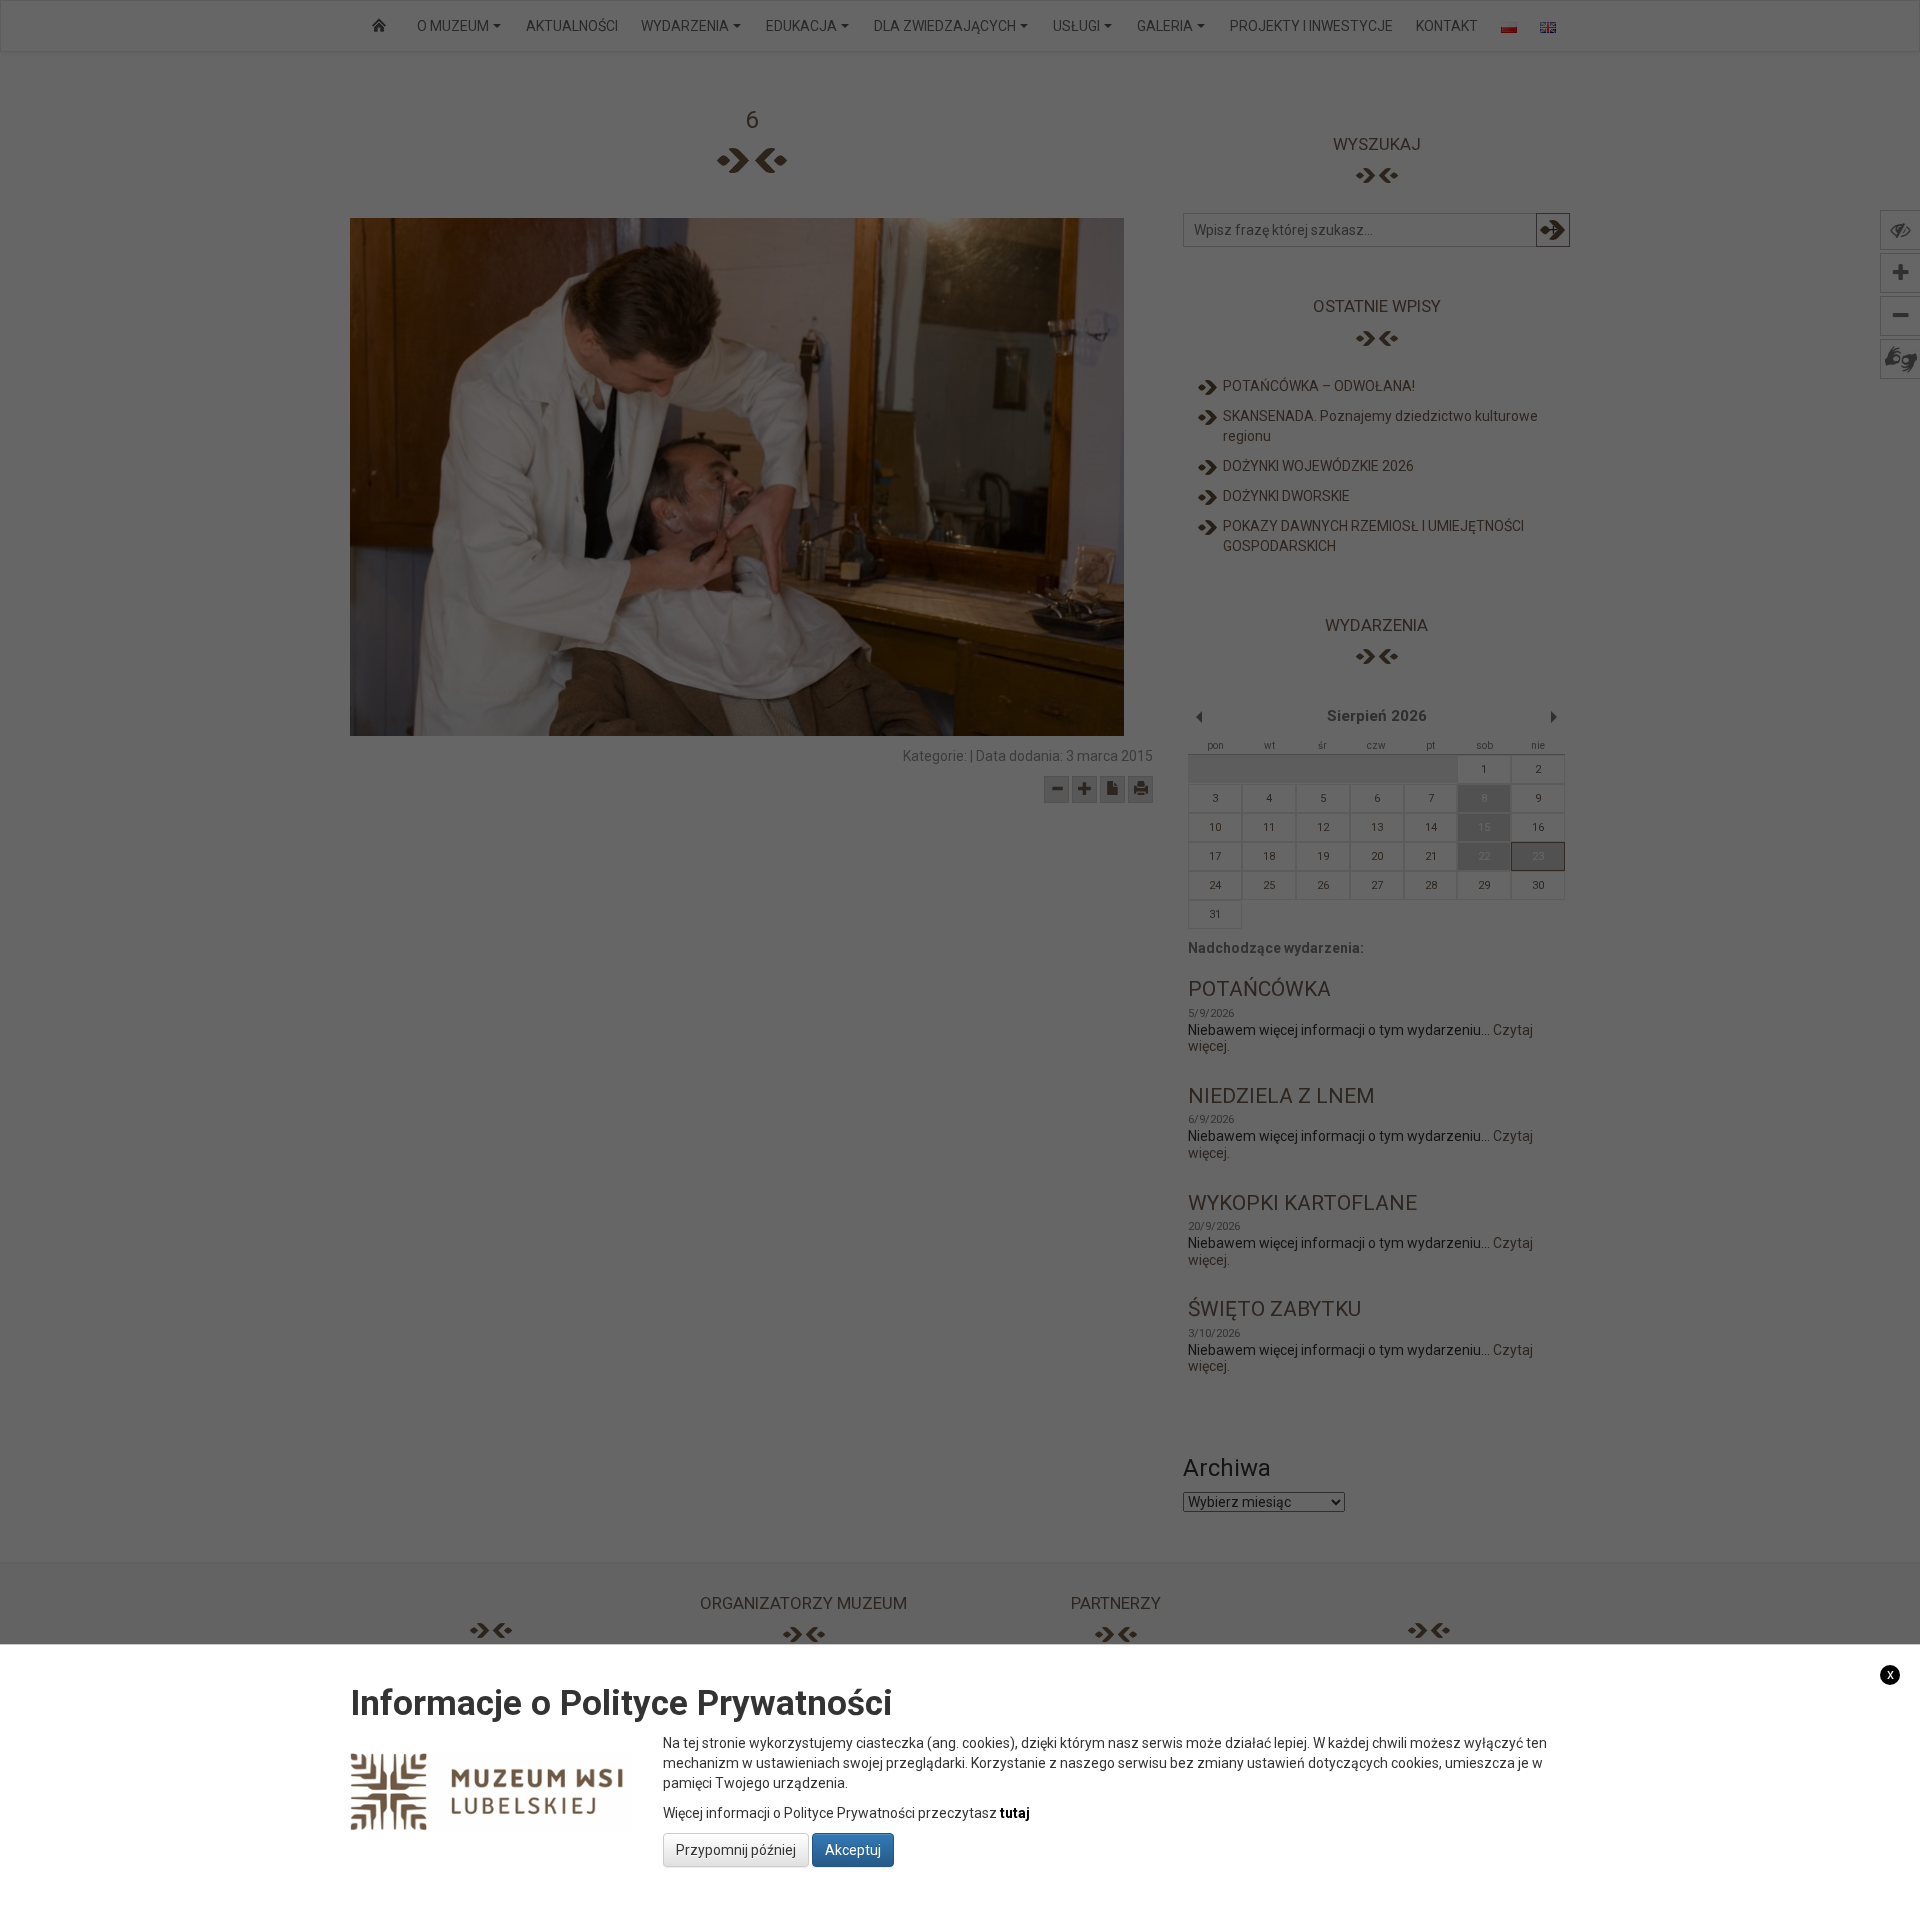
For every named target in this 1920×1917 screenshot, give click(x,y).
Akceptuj (853, 1850)
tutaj (1015, 1813)
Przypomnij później (736, 1850)
